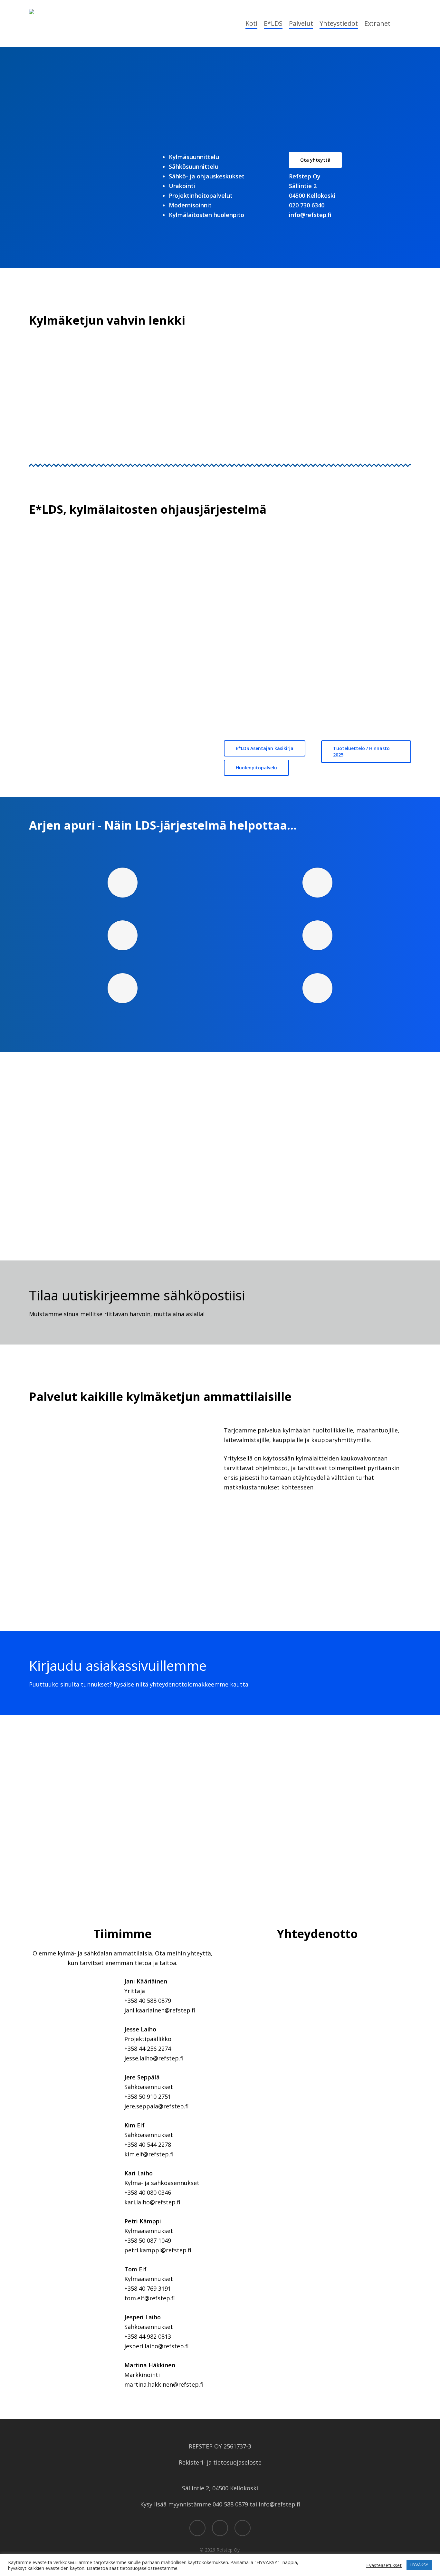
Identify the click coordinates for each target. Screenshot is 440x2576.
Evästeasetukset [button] (384, 2565)
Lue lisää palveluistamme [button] (46, 442)
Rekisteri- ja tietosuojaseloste (220, 2462)
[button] (62, 187)
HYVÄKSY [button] (419, 2565)
